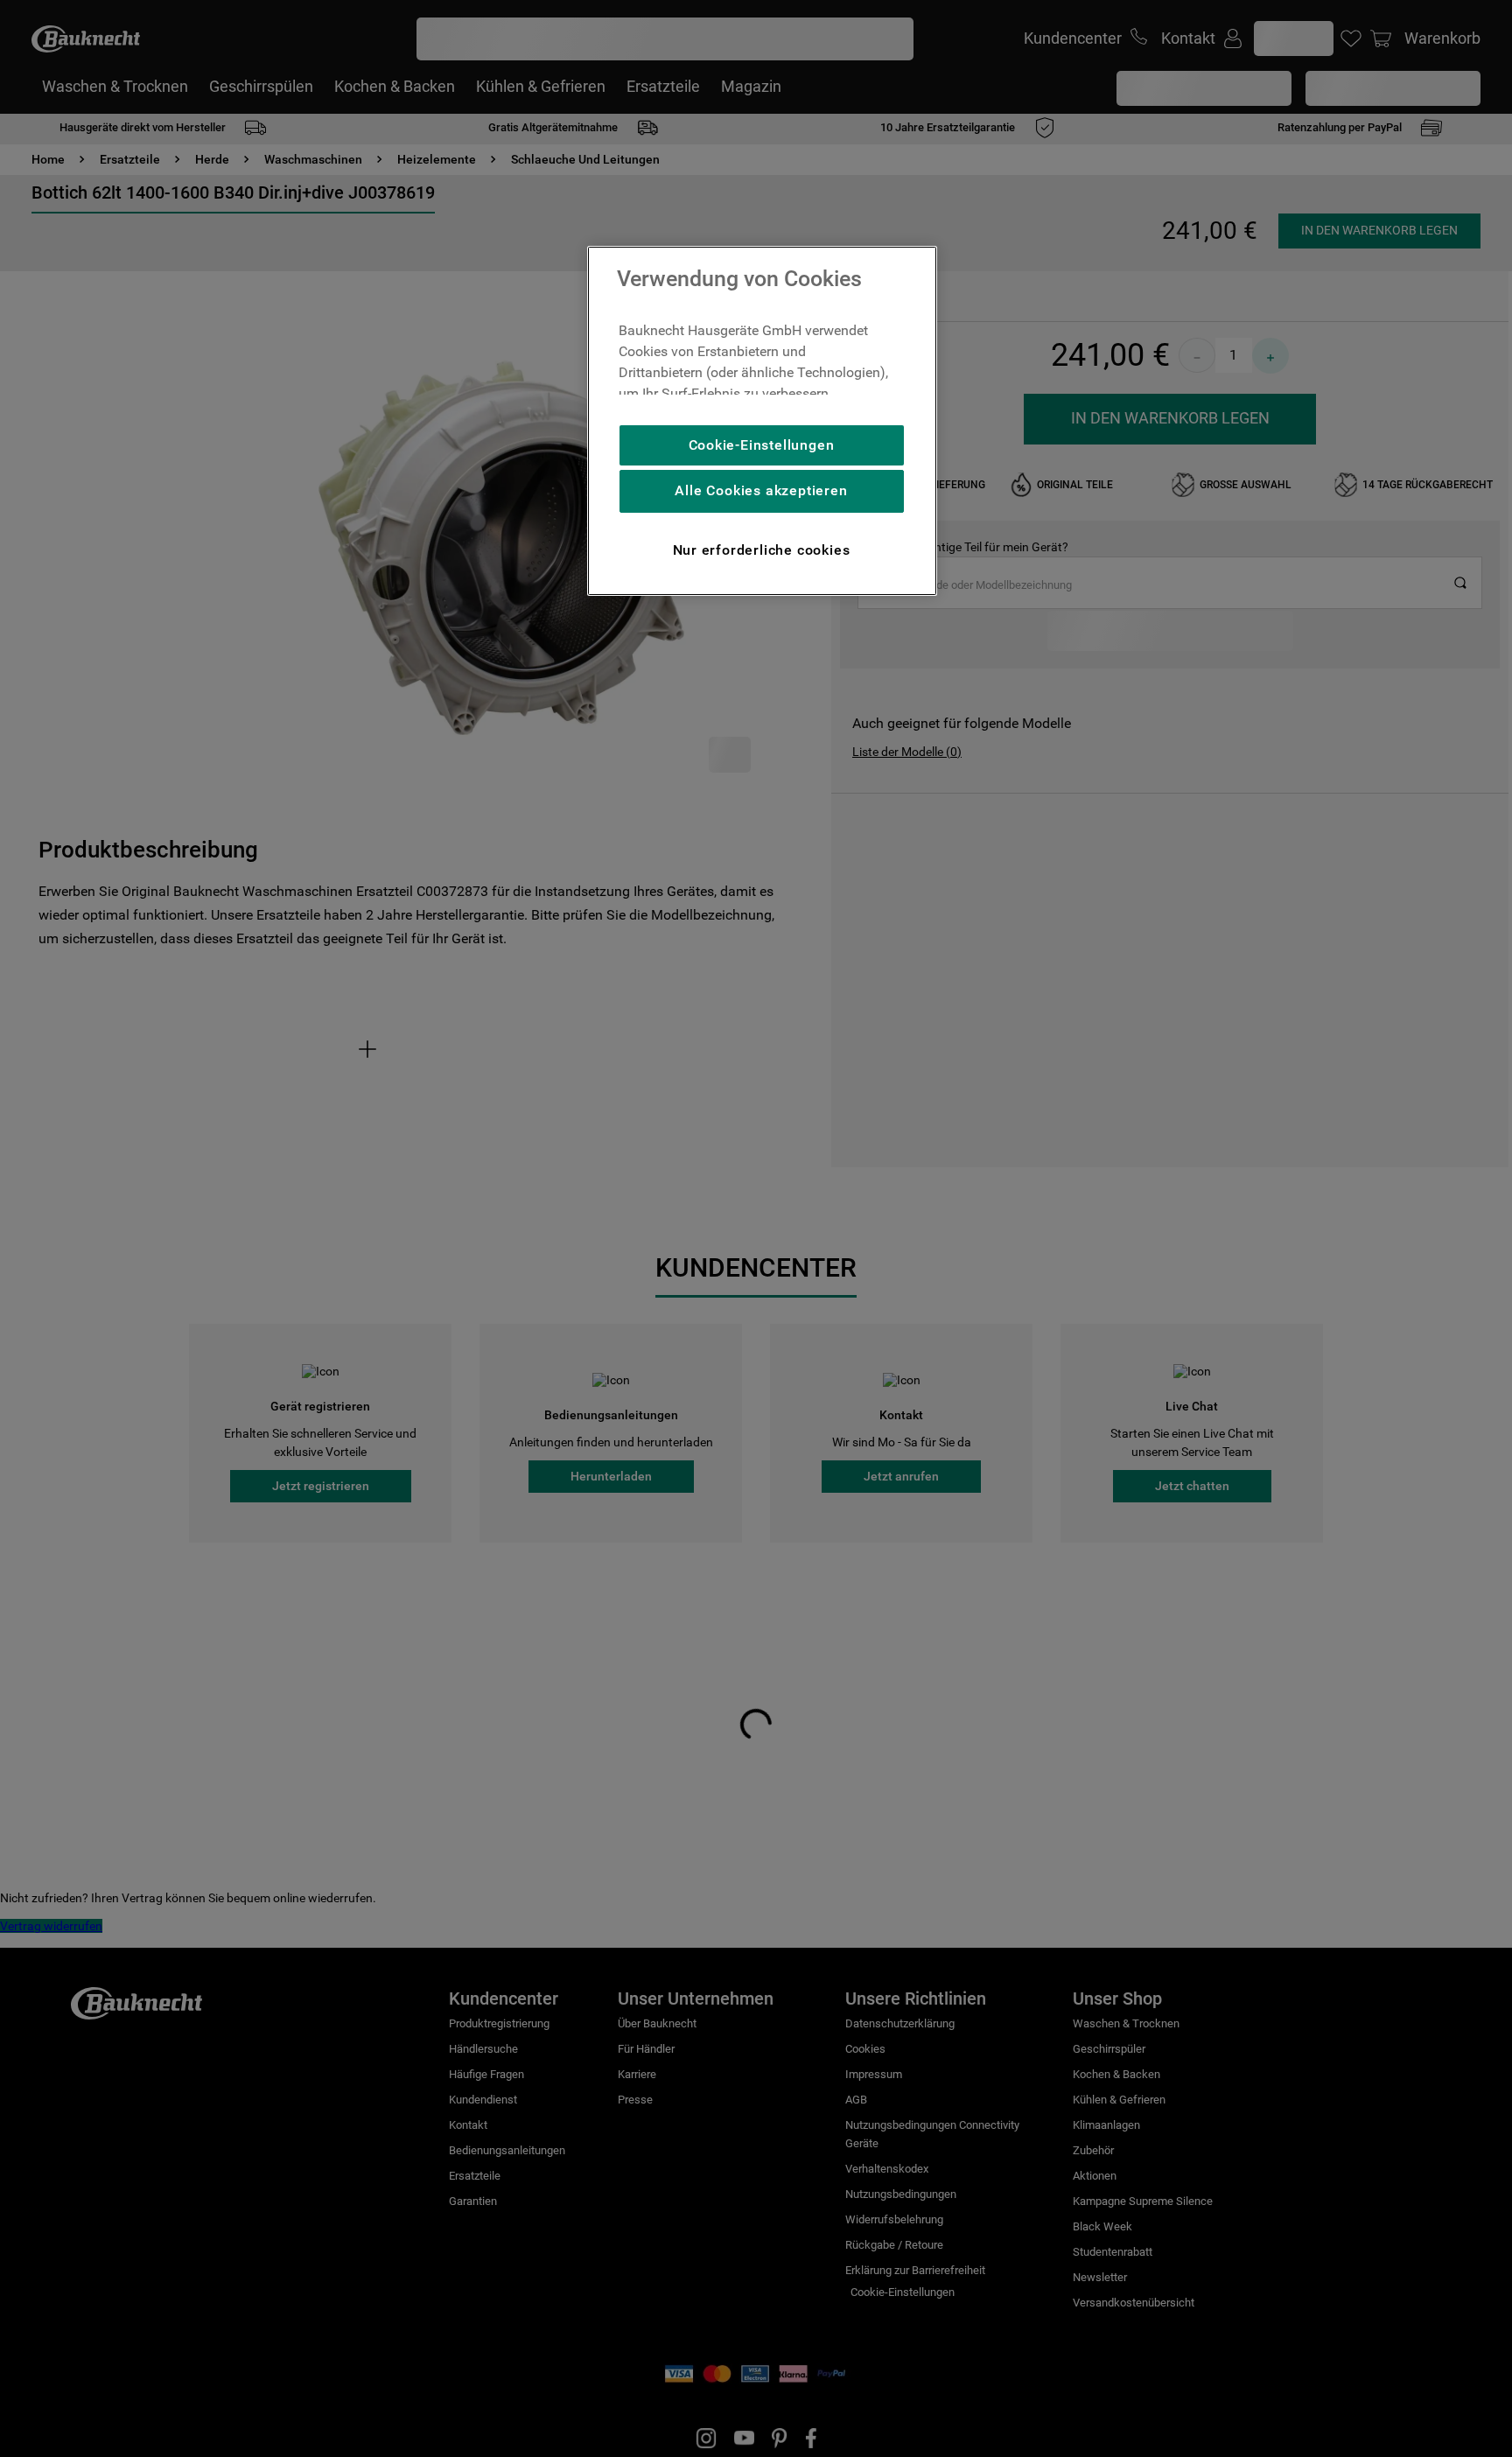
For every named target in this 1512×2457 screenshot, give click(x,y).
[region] (762, 421)
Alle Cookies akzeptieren (761, 490)
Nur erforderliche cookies (762, 550)
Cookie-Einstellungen (762, 445)
